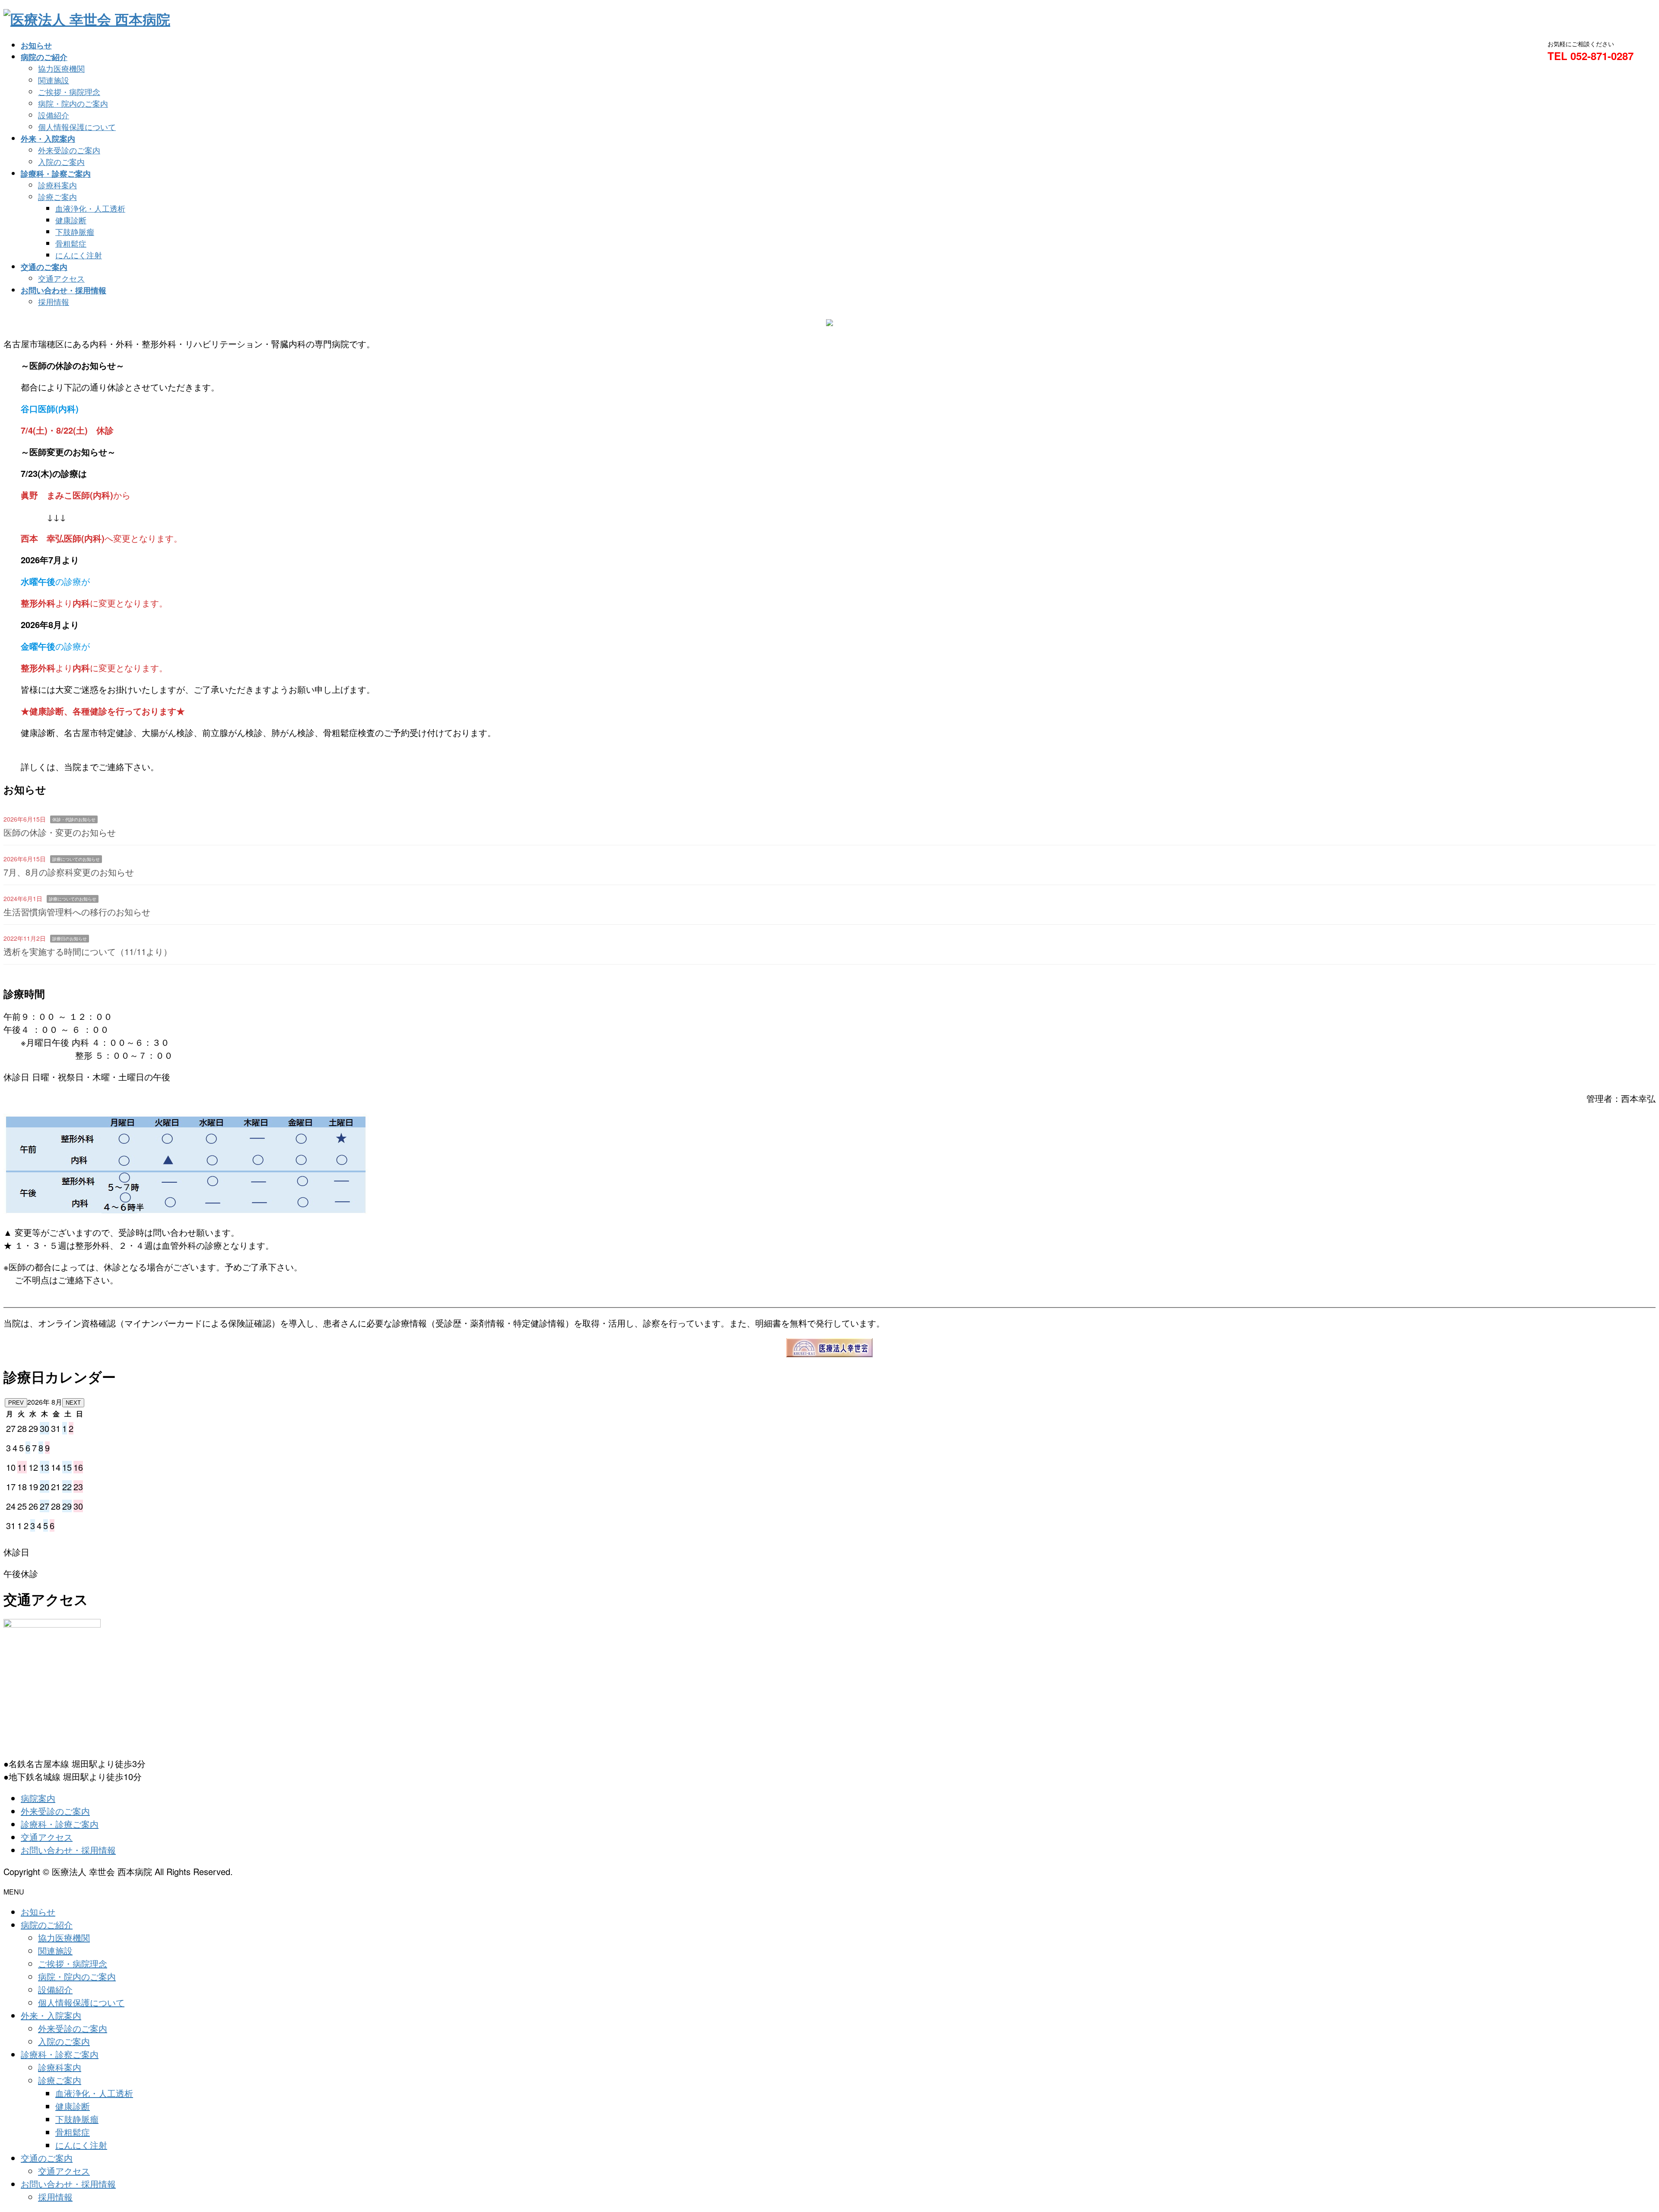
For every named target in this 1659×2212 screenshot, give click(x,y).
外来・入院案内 (51, 2015)
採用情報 (54, 301)
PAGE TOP (1617, 2137)
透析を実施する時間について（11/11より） (88, 951)
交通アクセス (61, 278)
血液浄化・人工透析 (90, 208)
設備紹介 (54, 115)
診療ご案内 (57, 197)
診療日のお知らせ (70, 939)
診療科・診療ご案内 (60, 1824)
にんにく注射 (79, 255)
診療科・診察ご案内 (60, 2054)
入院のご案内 (61, 162)
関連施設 (54, 80)
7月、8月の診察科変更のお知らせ (69, 872)
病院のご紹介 (47, 1925)
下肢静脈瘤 (75, 232)
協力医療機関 (61, 68)
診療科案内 (57, 185)
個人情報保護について (77, 127)
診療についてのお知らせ (76, 859)
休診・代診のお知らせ (74, 819)
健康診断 (71, 220)
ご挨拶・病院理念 (69, 92)
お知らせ (38, 1912)
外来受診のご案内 (69, 150)
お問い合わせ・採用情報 (68, 1850)
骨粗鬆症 (71, 243)
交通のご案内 (47, 2158)
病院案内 (38, 1798)
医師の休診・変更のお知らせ (60, 832)
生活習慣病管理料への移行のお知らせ (77, 912)
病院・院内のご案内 (73, 103)
